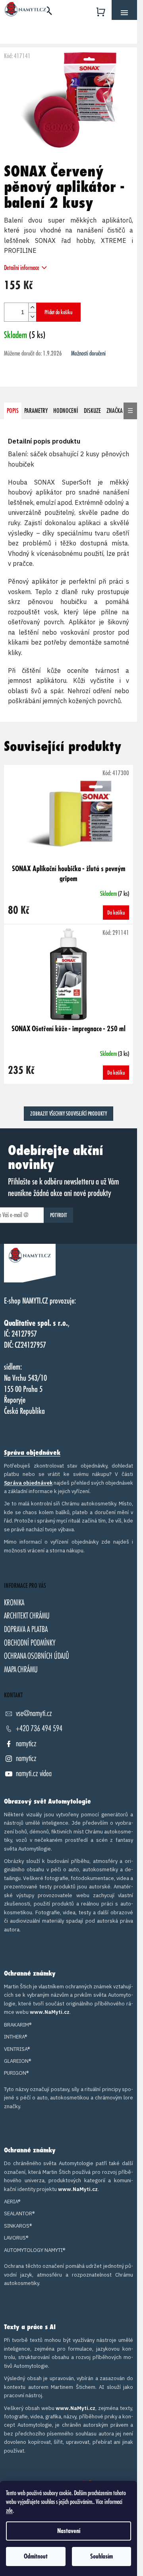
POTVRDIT (59, 1215)
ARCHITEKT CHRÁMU (27, 1616)
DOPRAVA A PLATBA (26, 1629)
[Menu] (124, 13)
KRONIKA (14, 1603)
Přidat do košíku (58, 312)
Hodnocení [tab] (66, 411)
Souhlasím (101, 2556)
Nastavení (69, 2531)
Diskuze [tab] (92, 411)
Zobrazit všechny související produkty (69, 1114)
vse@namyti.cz (34, 1713)
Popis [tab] (13, 411)
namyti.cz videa (34, 1774)
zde (9, 2511)
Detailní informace (22, 268)
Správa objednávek (32, 1453)
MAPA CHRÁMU (21, 1670)
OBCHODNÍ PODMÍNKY (30, 1643)
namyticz (26, 1744)
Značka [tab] (115, 411)
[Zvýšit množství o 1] (32, 308)
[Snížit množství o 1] (32, 317)
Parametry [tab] (36, 411)
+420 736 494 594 (39, 1729)
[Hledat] (48, 10)
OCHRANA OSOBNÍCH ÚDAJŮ (37, 1656)
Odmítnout (36, 2556)
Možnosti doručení (88, 354)
